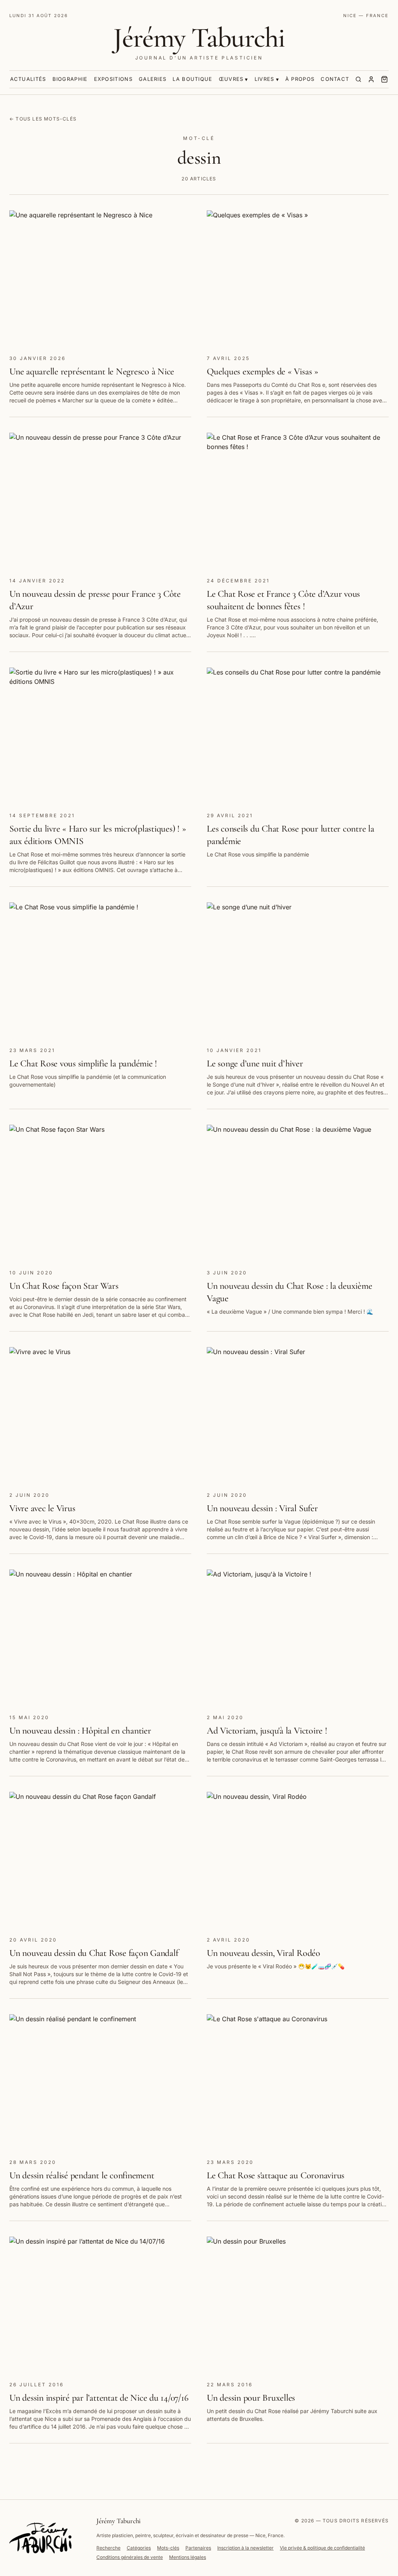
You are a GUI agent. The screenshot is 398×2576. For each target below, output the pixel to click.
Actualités (28, 79)
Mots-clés (168, 2548)
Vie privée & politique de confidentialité (322, 2548)
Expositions (113, 79)
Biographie (70, 79)
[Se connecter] (371, 79)
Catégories (139, 2548)
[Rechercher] (358, 79)
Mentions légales (188, 2557)
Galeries (153, 79)
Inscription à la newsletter (245, 2548)
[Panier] (384, 79)
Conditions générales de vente (130, 2557)
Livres (264, 79)
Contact (335, 79)
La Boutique (192, 79)
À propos (300, 79)
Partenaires (198, 2548)
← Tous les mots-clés (43, 119)
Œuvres (231, 79)
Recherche (108, 2548)
